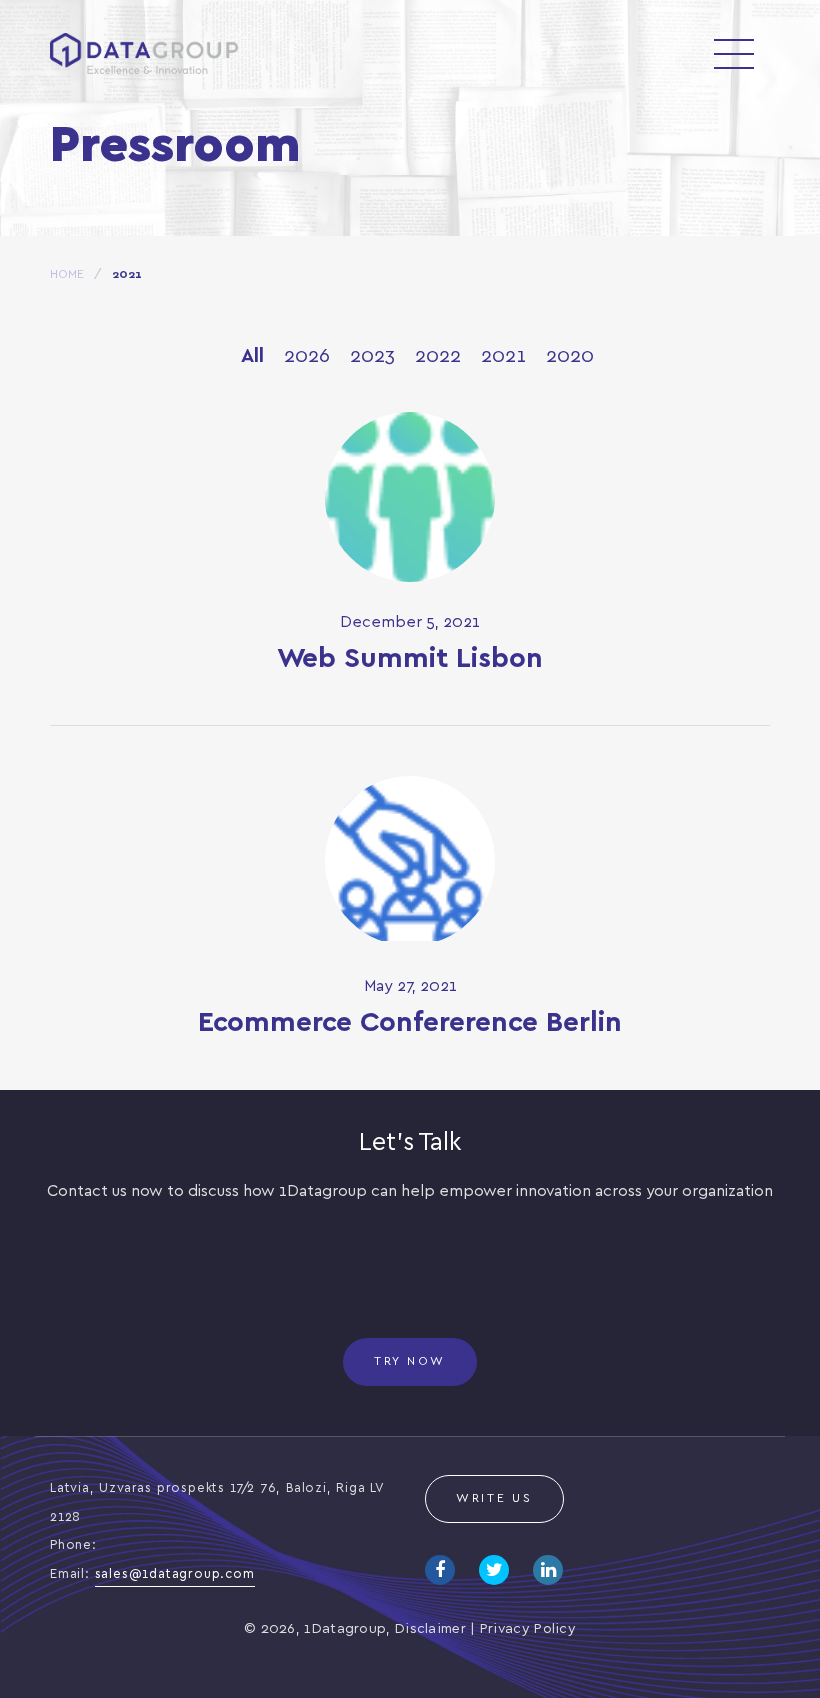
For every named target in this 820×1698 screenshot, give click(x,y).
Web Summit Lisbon (410, 659)
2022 (438, 356)
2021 (503, 356)
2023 (372, 356)
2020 (570, 356)
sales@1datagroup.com (175, 1574)
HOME (67, 274)
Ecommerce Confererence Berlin (410, 1023)
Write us (494, 1498)
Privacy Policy (528, 1629)
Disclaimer (430, 1629)
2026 (307, 356)
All (252, 356)
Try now (410, 1361)
